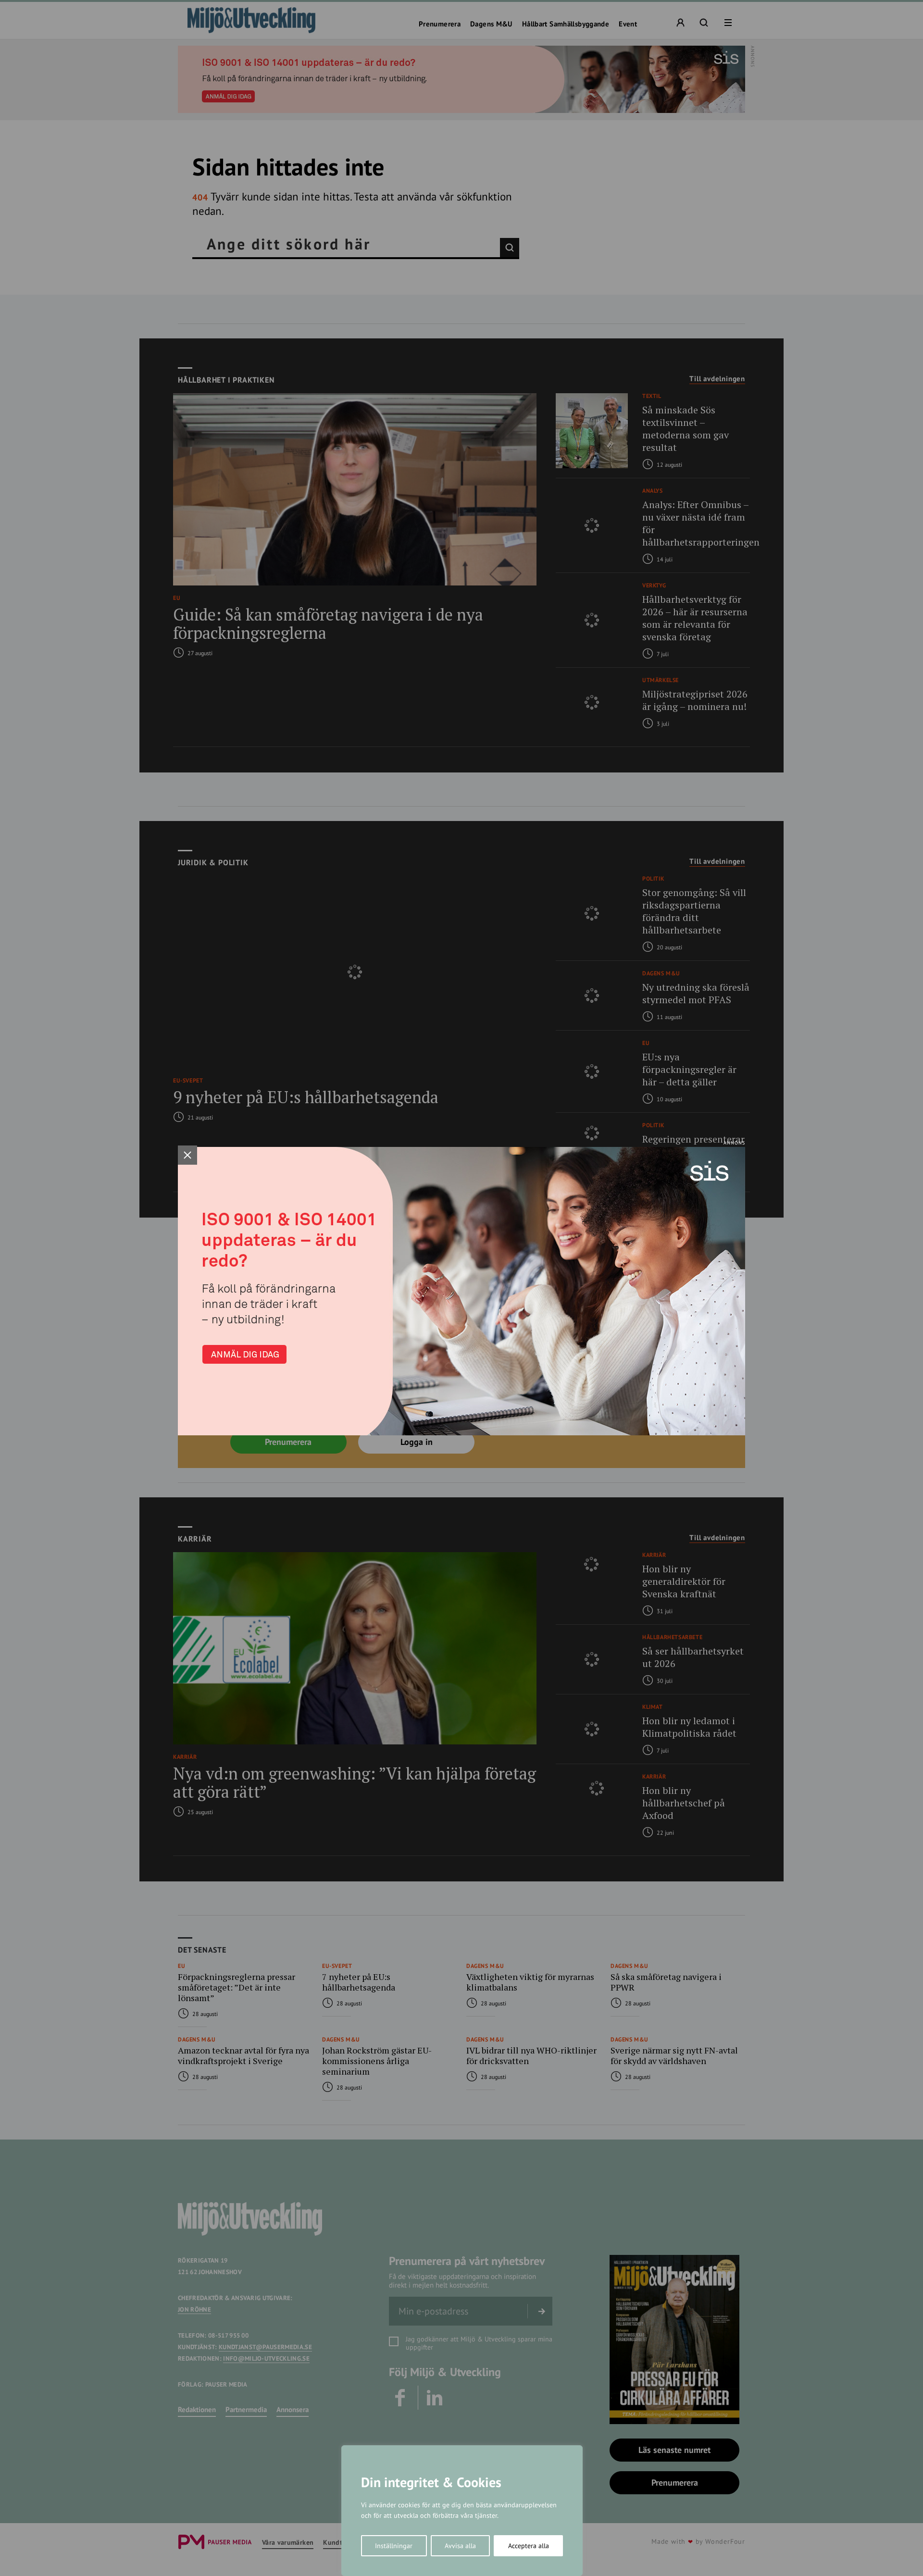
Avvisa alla (460, 2546)
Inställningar (394, 2546)
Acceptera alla (529, 2546)
